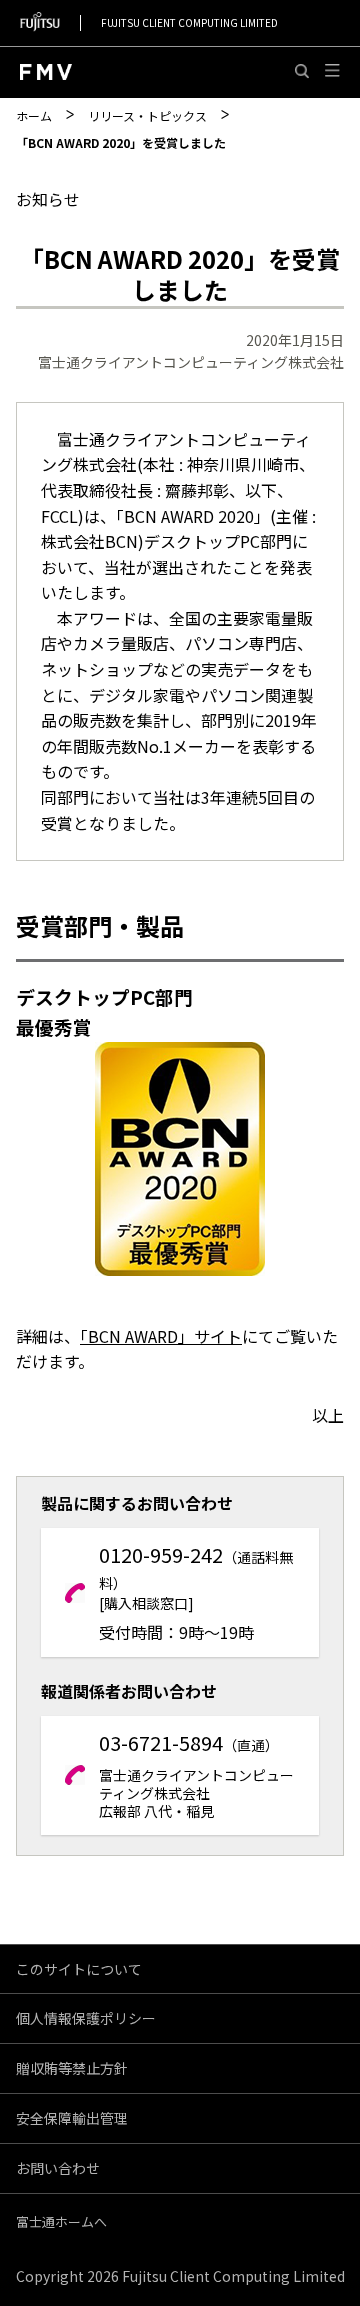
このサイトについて (79, 1969)
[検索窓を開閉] (302, 71)
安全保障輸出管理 (72, 2118)
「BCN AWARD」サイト (161, 1336)
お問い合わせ (58, 2168)
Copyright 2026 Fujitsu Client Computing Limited (180, 2276)
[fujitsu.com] (40, 22)
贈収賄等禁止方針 (72, 2068)
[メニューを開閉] (332, 71)
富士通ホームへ (61, 2221)
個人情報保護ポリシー (86, 2018)
